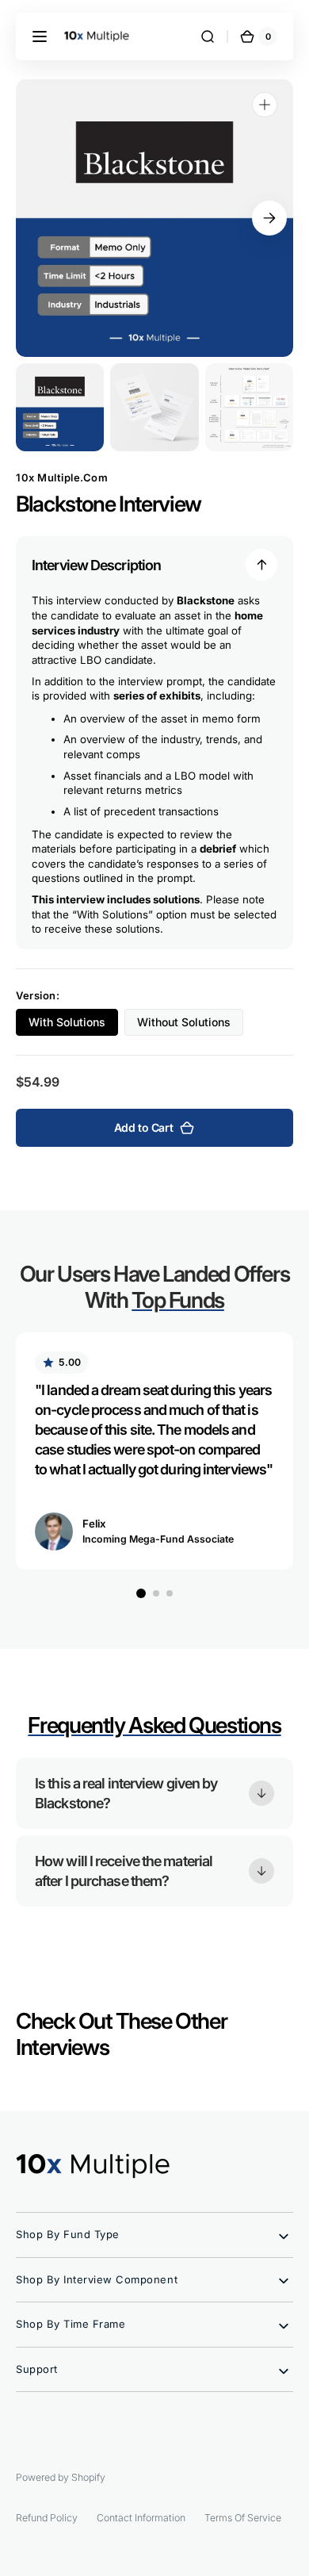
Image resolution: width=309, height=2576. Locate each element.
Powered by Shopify (61, 2477)
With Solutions (73, 1025)
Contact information (141, 2518)
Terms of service (243, 2518)
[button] (40, 36)
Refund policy (47, 2518)
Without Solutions (190, 1025)
